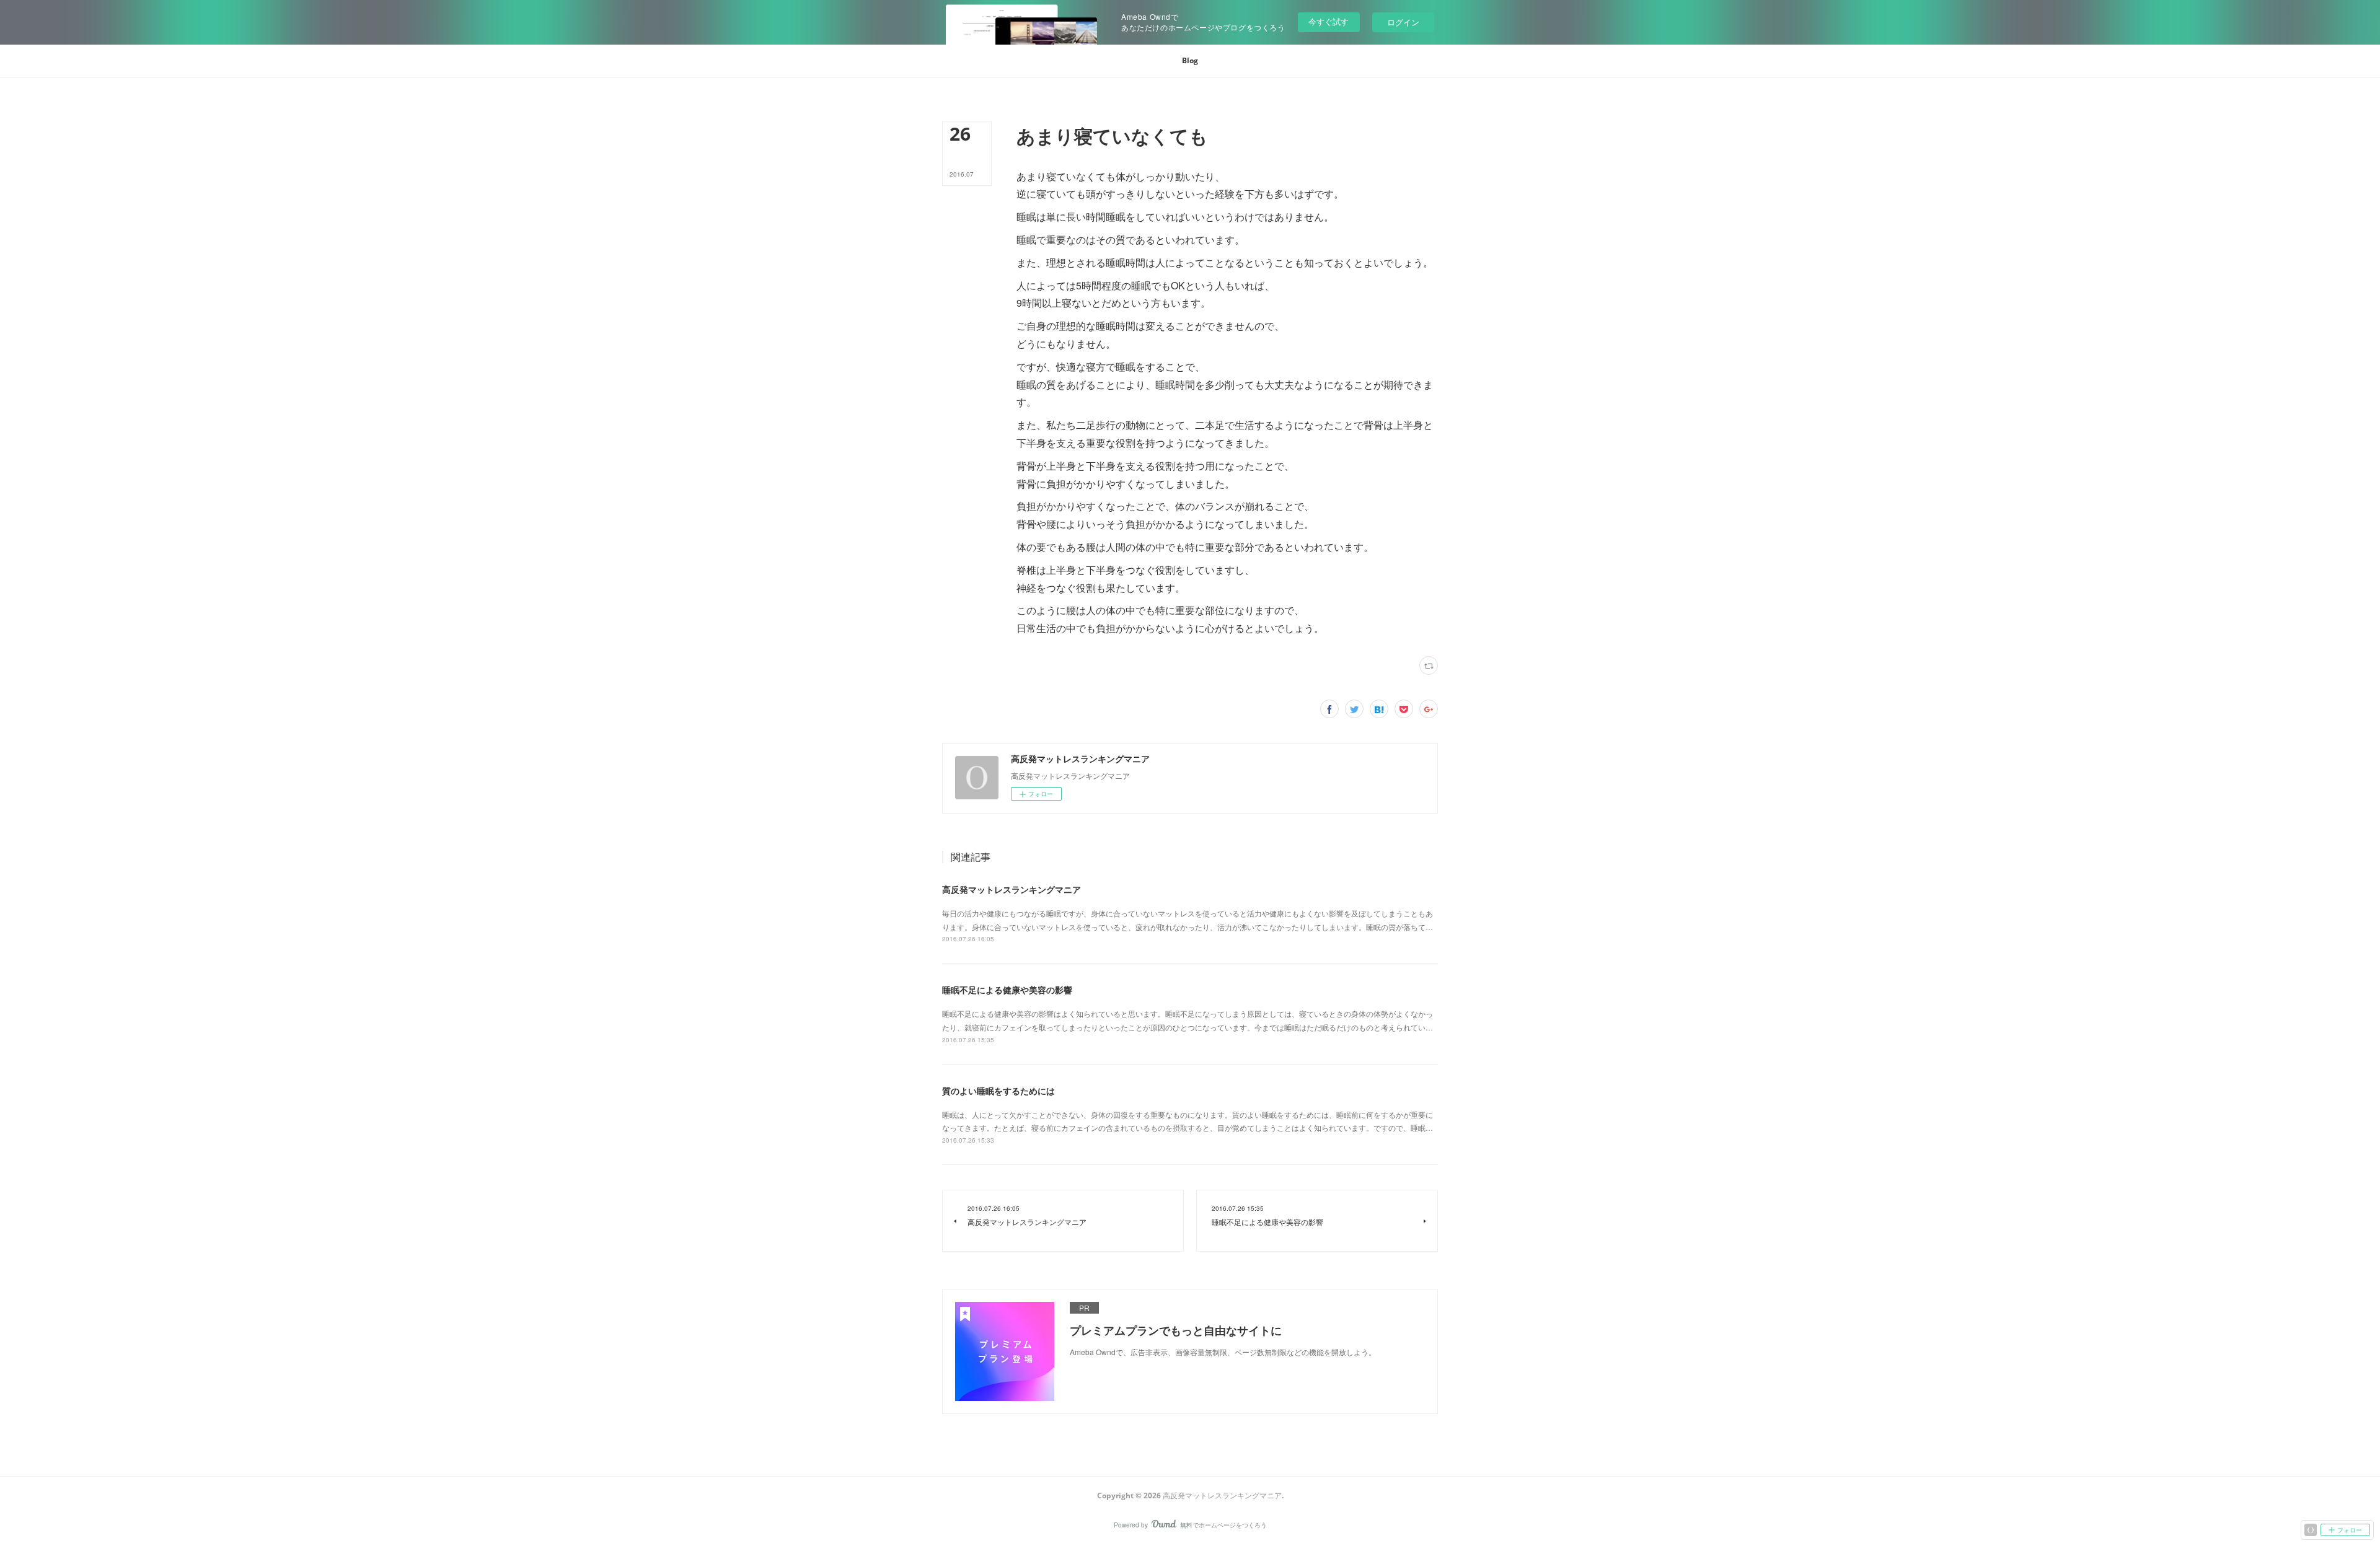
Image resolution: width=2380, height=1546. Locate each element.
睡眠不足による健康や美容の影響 (1007, 990)
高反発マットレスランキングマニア (1011, 889)
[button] (1190, 61)
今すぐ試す (1329, 21)
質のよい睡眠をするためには (998, 1091)
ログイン (1403, 22)
